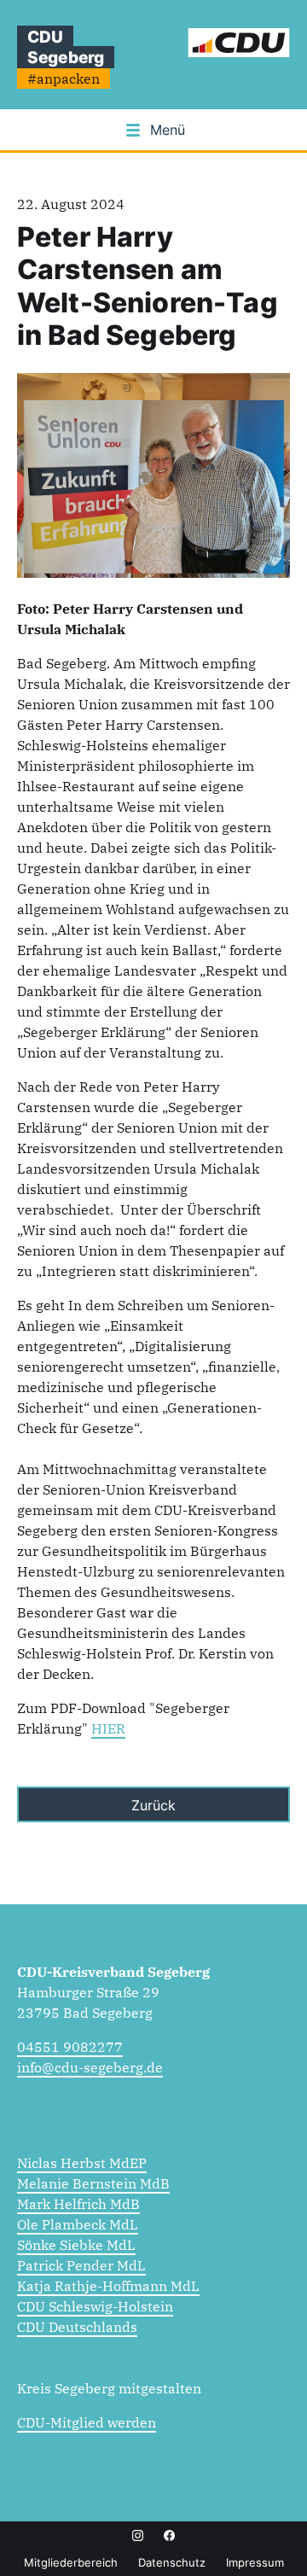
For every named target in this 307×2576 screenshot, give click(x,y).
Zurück (153, 1805)
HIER (108, 1728)
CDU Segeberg (66, 47)
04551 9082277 (70, 2047)
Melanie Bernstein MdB (93, 2183)
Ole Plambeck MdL (78, 2224)
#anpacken (64, 79)
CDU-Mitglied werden (87, 2422)
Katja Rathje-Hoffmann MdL (108, 2286)
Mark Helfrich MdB (78, 2204)
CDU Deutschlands (77, 2327)
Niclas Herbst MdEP (82, 2163)
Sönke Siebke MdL (76, 2245)
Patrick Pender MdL (81, 2265)
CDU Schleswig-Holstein (95, 2306)
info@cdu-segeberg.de (90, 2067)
